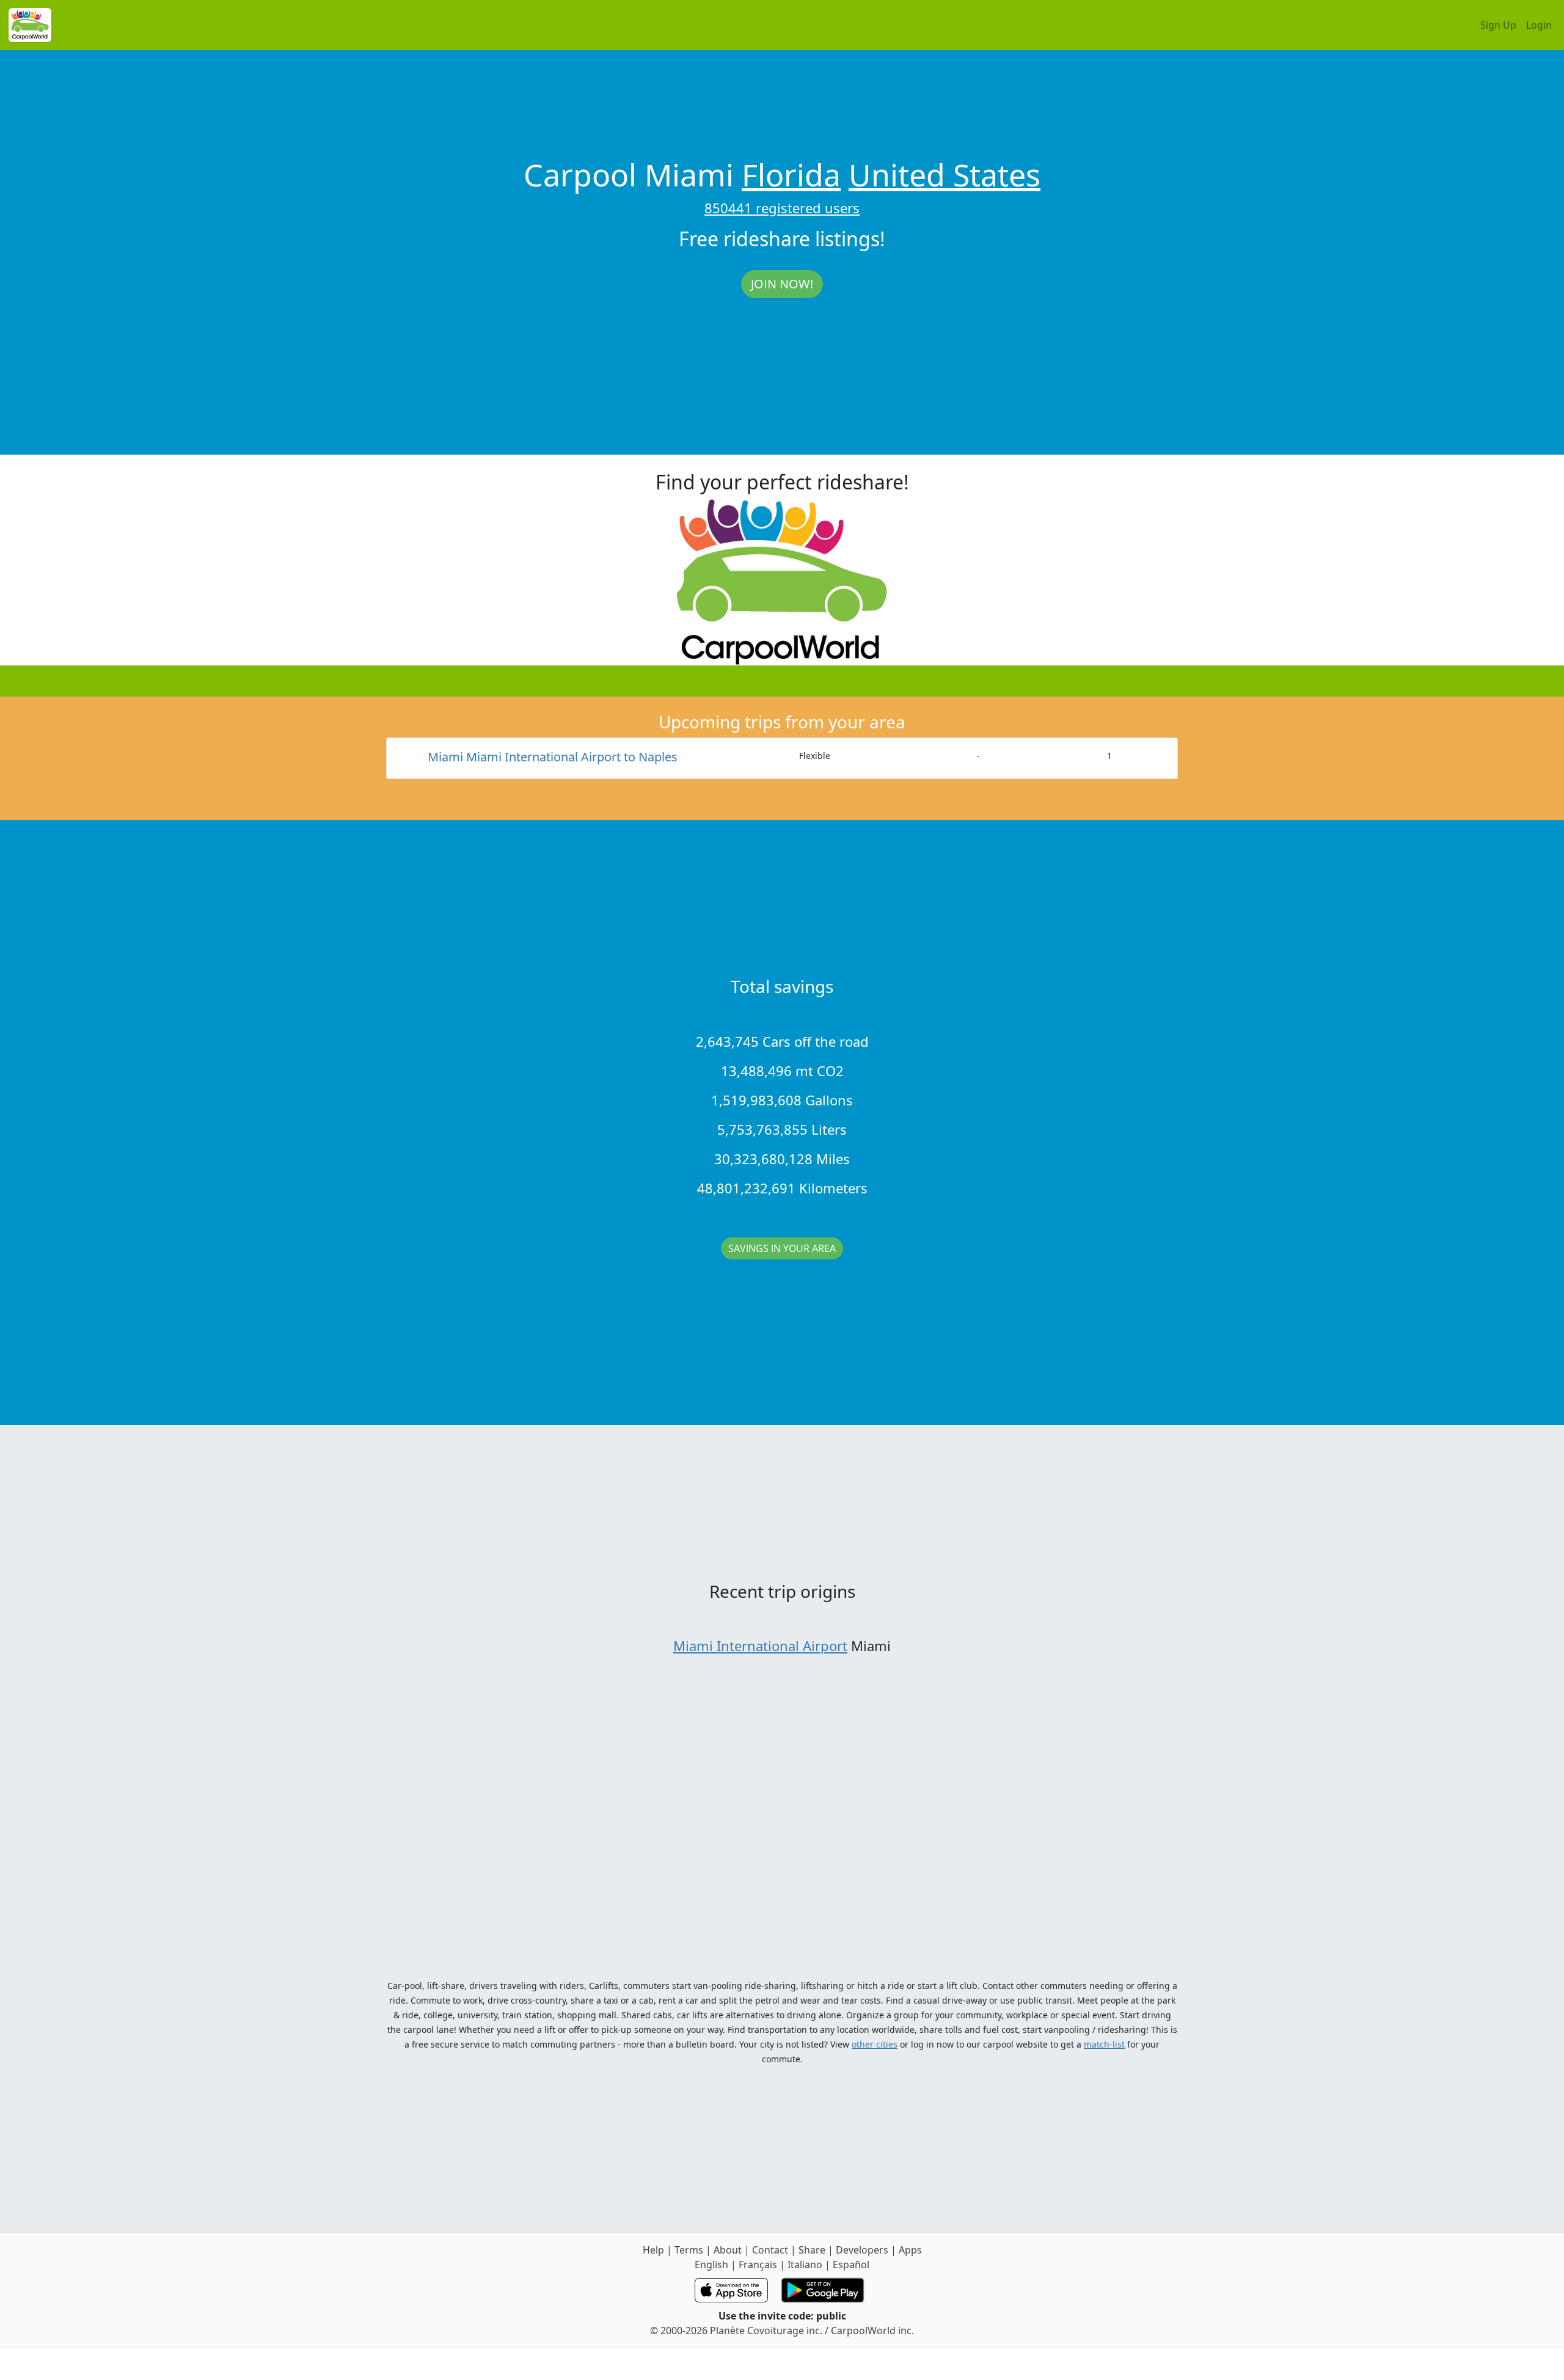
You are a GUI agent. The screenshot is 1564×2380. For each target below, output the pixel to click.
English (711, 2265)
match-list (1104, 2044)
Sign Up (1498, 25)
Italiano (805, 2265)
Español (851, 2265)
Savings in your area (782, 1248)
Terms (689, 2250)
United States (945, 175)
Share (812, 2250)
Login (1539, 25)
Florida (791, 175)
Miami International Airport (760, 1646)
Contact (770, 2250)
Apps (910, 2250)
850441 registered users (782, 208)
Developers (862, 2250)
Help (653, 2250)
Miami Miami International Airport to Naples (553, 757)
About (728, 2250)
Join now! (782, 284)
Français (758, 2265)
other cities (875, 2044)
